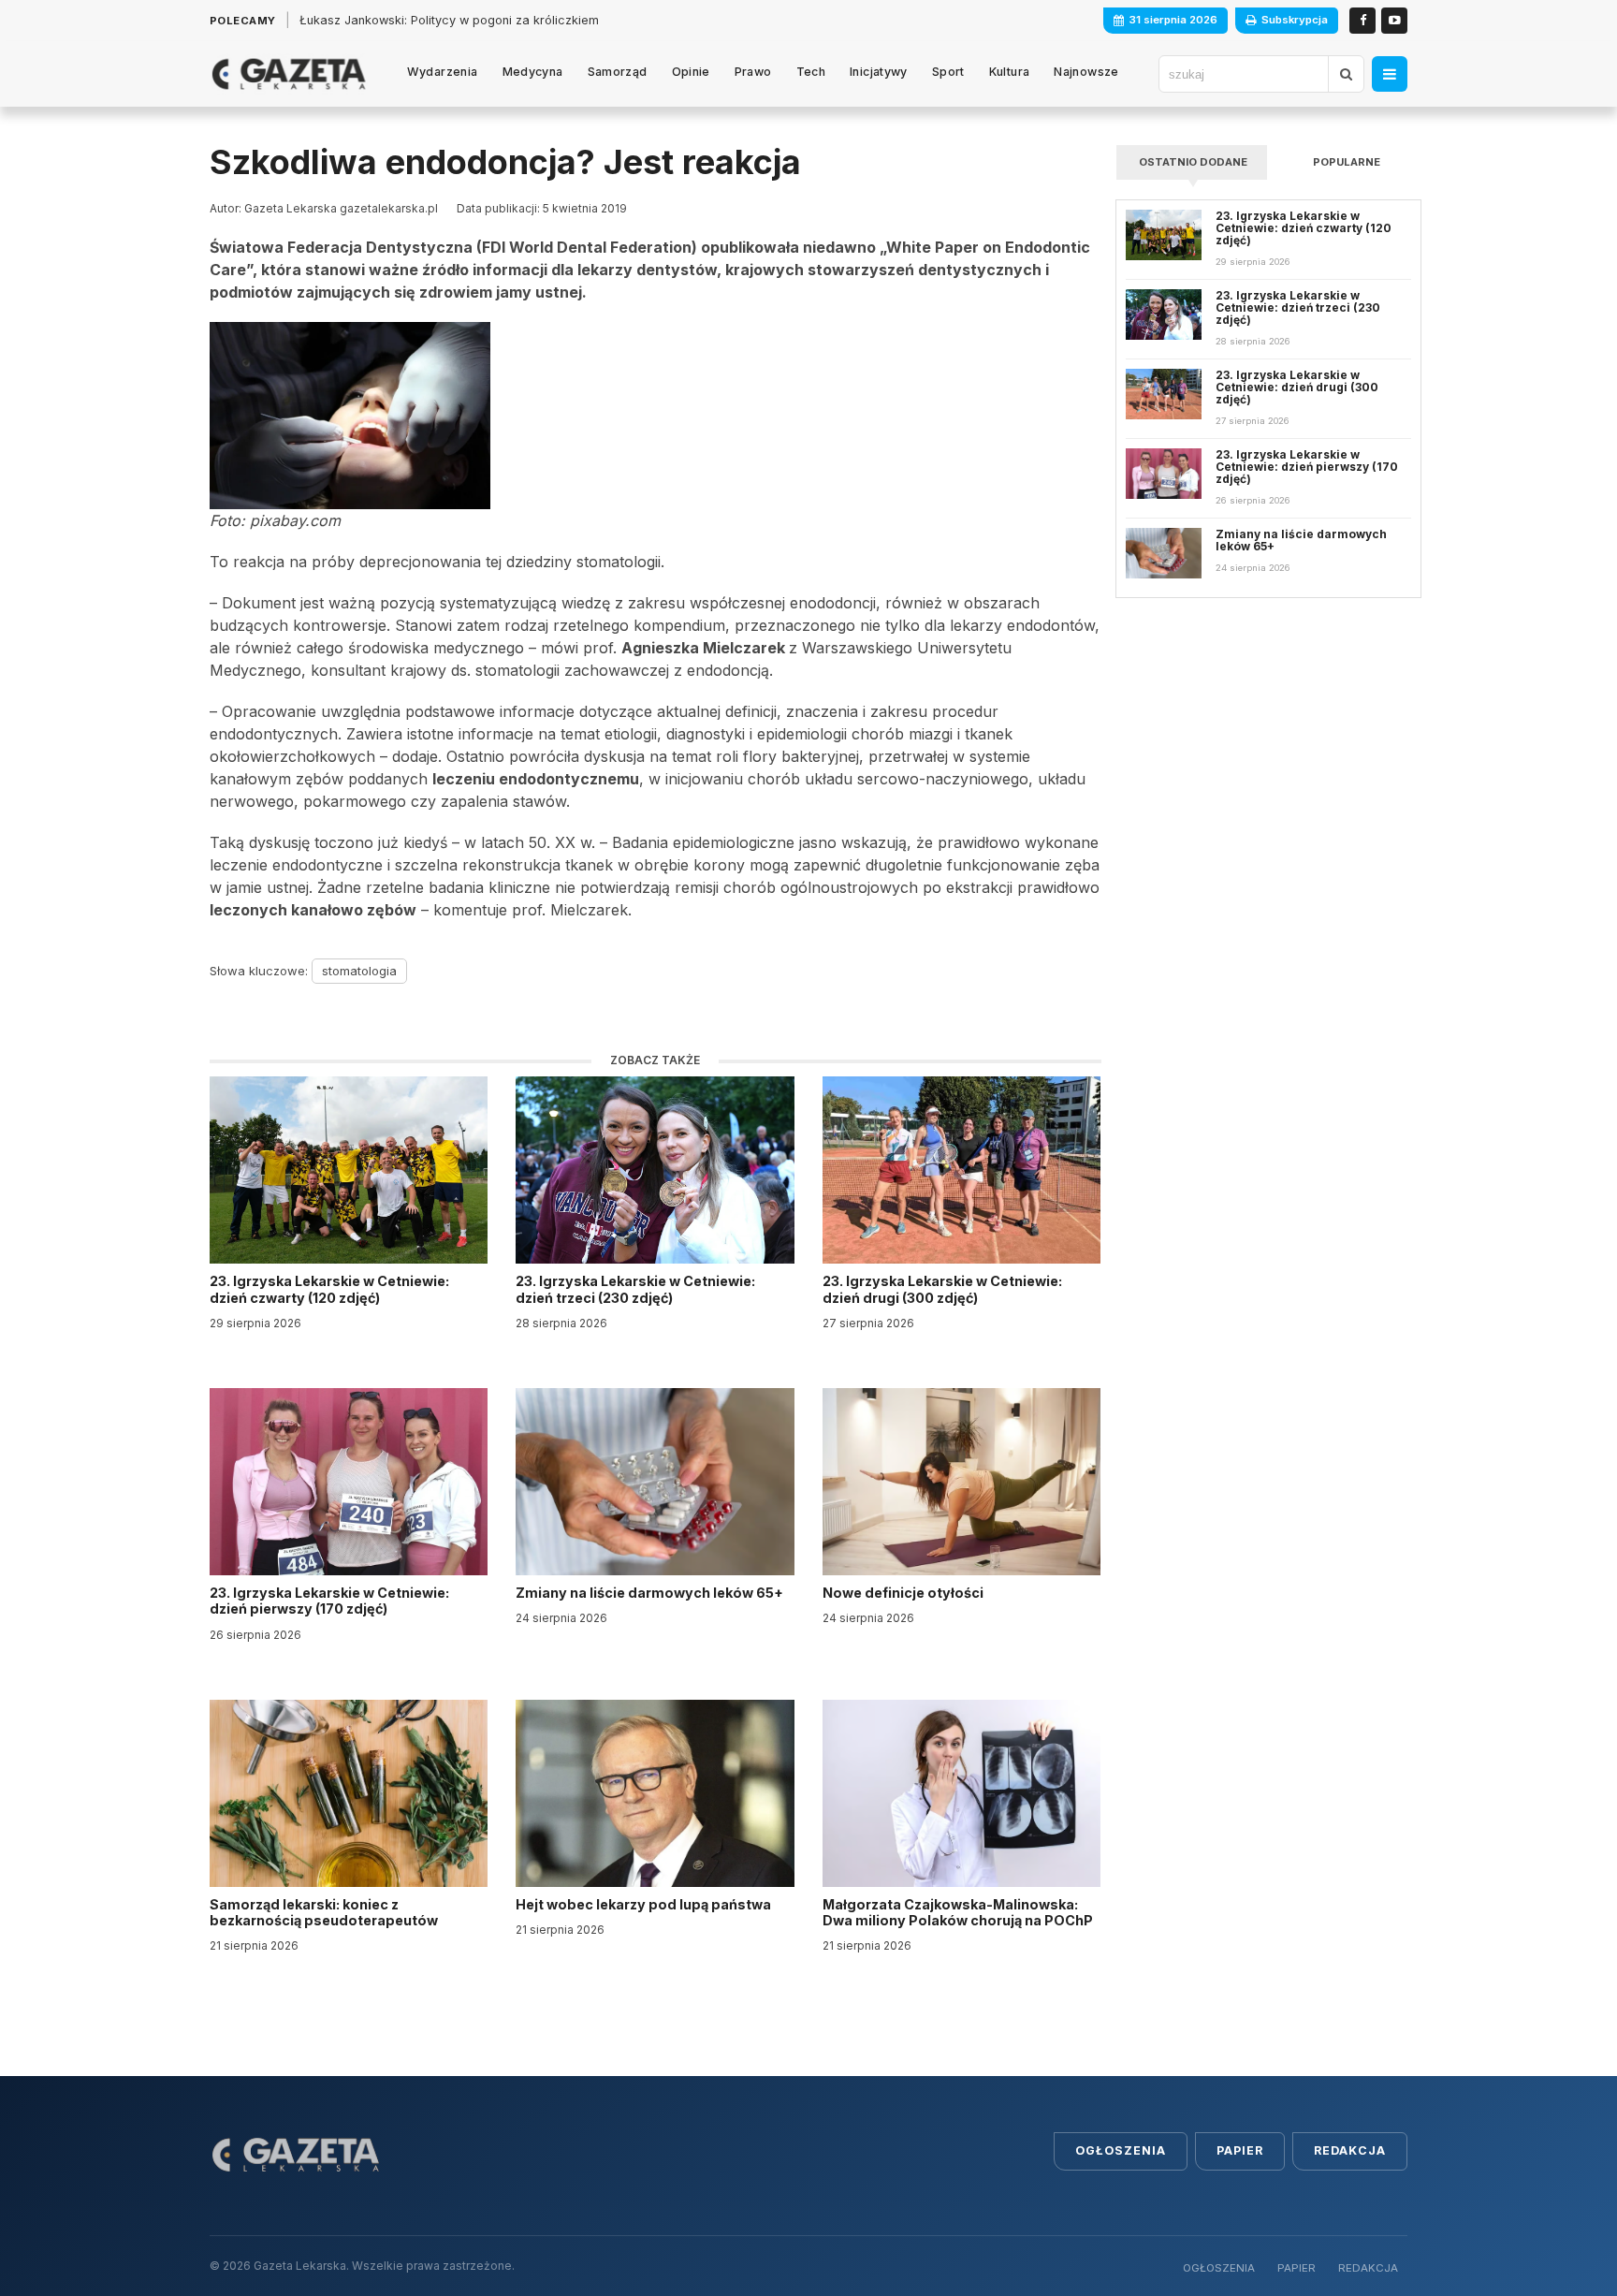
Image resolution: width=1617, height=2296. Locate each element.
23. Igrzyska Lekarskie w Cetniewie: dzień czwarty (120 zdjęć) (329, 1289)
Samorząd (618, 72)
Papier (1240, 2150)
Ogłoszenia (1121, 2150)
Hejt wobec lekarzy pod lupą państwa (645, 1904)
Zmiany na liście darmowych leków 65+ (651, 1593)
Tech (811, 72)
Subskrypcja (1295, 20)
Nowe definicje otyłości (904, 1593)
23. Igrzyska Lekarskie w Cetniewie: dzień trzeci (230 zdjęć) (635, 1289)
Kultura (1010, 72)
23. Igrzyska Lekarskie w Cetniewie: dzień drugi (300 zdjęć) (942, 1289)
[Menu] (1390, 74)
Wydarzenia (443, 72)
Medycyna (533, 72)
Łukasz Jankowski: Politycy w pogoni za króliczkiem (449, 20)
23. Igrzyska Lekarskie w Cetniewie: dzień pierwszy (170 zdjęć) (329, 1601)
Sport (948, 72)
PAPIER (1297, 2268)
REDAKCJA (1368, 2268)
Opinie (691, 72)
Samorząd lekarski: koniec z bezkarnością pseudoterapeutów (325, 1912)
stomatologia (359, 971)
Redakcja (1350, 2150)
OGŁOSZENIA (1219, 2268)
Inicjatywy (879, 72)
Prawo (753, 72)
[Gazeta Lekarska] (289, 74)
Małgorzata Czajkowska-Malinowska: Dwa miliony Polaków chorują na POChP (958, 1912)
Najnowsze (1086, 72)
